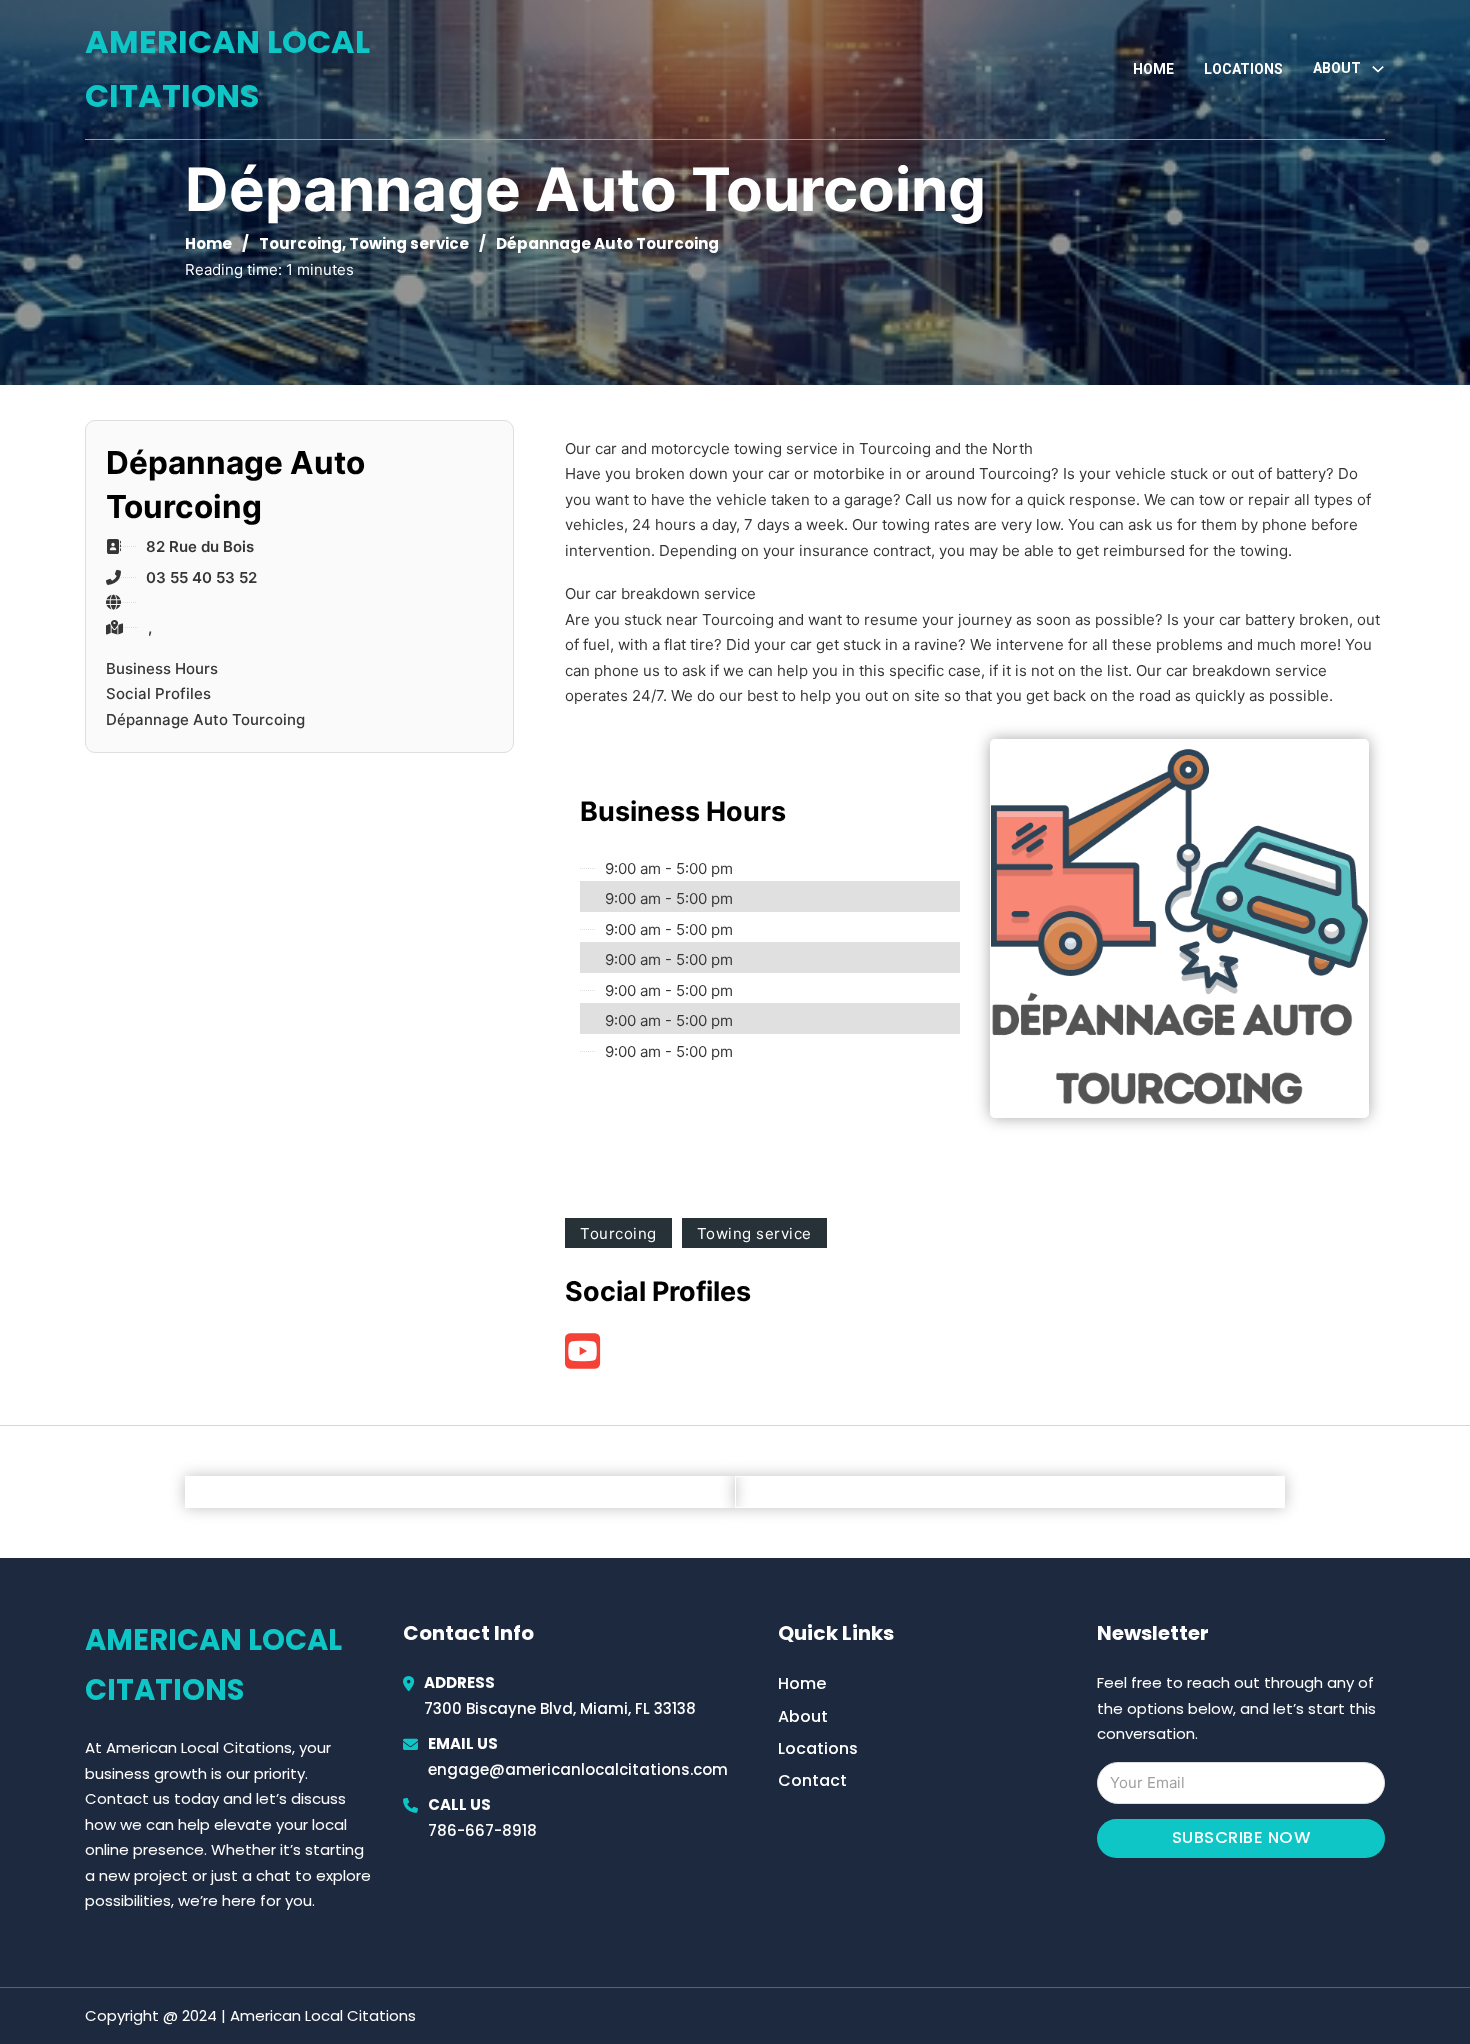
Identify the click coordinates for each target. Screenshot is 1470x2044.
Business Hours (162, 668)
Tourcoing (300, 243)
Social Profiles (158, 693)
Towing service (409, 243)
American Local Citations (227, 68)
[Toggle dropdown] (1378, 69)
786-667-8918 (482, 1830)
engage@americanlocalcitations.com (578, 1769)
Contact (812, 1780)
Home (1153, 69)
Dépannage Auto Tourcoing (205, 719)
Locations (1243, 69)
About (803, 1716)
